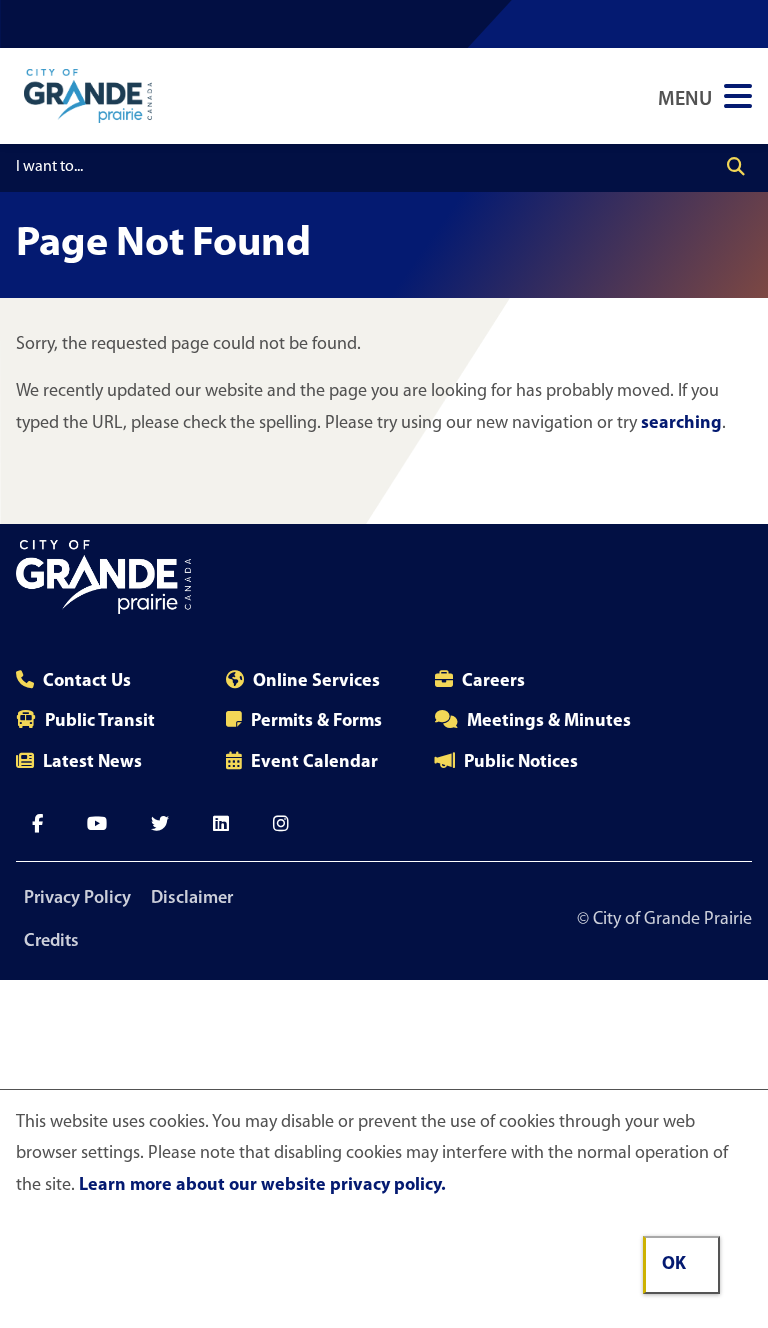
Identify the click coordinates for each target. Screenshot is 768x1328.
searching (681, 424)
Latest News (92, 763)
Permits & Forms (316, 722)
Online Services (316, 682)
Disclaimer (192, 899)
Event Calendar (314, 763)
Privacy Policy (77, 899)
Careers (493, 682)
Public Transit (100, 722)
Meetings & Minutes (549, 722)
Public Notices (521, 763)
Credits (51, 942)
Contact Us (87, 682)
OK (674, 1265)
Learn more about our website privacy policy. (262, 1186)
